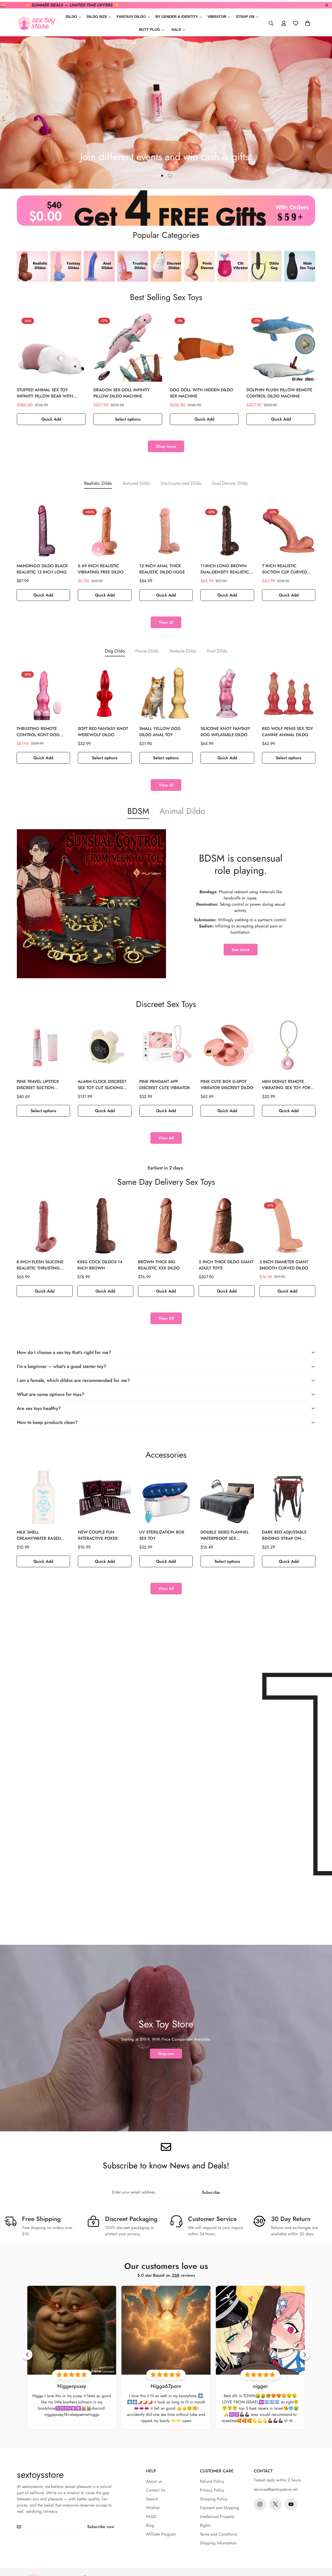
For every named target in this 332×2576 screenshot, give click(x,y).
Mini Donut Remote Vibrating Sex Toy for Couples (286, 1085)
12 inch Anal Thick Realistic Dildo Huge (162, 569)
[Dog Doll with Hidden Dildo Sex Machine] (204, 347)
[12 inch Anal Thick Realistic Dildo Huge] (166, 531)
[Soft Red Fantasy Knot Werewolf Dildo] (105, 693)
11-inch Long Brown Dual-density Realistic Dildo (225, 569)
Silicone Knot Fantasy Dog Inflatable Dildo (225, 732)
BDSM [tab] (138, 811)
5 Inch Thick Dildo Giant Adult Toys (226, 1265)
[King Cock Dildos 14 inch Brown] (105, 1226)
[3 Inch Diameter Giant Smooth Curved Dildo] (287, 1226)
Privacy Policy (212, 2490)
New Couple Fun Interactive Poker (98, 1535)
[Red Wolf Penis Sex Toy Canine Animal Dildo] (289, 693)
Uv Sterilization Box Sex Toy (162, 1535)
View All (166, 1138)
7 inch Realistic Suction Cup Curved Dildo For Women (284, 569)
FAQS (151, 2517)
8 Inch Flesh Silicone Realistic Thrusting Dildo (40, 1265)
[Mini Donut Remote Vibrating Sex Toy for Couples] (289, 1047)
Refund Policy (212, 2481)
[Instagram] (260, 2504)
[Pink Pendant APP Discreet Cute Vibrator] (166, 1047)
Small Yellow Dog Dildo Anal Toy (160, 732)
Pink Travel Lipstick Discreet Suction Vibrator (38, 1085)
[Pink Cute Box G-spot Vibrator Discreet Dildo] (227, 1047)
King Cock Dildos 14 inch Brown (100, 1265)
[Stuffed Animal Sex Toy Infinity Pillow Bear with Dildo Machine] (51, 347)
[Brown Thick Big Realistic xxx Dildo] (166, 1226)
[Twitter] (275, 2504)
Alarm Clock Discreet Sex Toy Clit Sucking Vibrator (102, 1085)
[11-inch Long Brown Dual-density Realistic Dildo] (227, 531)
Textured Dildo (136, 483)
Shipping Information (218, 2543)
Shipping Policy (214, 2499)
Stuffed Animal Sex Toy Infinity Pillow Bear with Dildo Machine (45, 393)
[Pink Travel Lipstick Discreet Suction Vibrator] (43, 1047)
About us (154, 2481)
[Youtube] (291, 2504)
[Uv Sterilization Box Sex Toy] (166, 1497)
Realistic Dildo (98, 483)
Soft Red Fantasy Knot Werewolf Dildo (103, 732)
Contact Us (155, 2490)
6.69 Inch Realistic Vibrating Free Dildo (101, 569)
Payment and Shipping (220, 2508)
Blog (150, 2525)
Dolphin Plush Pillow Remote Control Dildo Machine (279, 393)
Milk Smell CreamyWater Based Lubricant (39, 1535)
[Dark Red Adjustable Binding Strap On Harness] (289, 1497)
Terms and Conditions (219, 2534)
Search (152, 2499)
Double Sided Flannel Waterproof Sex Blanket (225, 1535)
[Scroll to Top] (322, 2548)
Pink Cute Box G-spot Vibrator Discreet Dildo (227, 1085)
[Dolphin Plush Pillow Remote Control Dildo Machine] (281, 347)
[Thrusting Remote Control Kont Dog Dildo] (43, 693)
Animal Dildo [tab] (182, 811)
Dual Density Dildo (230, 483)
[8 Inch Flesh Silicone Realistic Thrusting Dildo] (45, 1226)
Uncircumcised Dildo (181, 483)
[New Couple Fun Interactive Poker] (105, 1497)
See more (241, 950)
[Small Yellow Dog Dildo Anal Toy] (166, 693)
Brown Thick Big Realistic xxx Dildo (159, 1265)
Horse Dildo (147, 651)
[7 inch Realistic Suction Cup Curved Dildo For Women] (289, 531)
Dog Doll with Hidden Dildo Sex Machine (202, 393)
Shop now (166, 2054)
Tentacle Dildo (183, 651)
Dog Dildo (115, 651)
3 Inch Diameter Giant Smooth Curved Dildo (284, 1265)
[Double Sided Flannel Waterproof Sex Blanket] (227, 1497)
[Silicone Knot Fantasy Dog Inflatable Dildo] (227, 693)
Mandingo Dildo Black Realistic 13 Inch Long (42, 569)
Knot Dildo (217, 651)
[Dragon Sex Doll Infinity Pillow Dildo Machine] (128, 347)
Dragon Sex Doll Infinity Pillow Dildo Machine (122, 393)
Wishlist (153, 2508)
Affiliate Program (161, 2534)
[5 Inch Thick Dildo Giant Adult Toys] (227, 1226)
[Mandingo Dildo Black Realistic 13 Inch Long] (43, 531)
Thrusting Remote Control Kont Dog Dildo (38, 732)
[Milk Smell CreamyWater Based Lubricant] (43, 1497)
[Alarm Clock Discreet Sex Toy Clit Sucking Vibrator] (105, 1047)
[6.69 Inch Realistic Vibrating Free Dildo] (105, 531)
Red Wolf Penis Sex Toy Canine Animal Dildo (288, 732)
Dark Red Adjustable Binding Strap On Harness (284, 1535)
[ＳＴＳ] (36, 23)
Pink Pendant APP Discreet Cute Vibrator (165, 1085)
